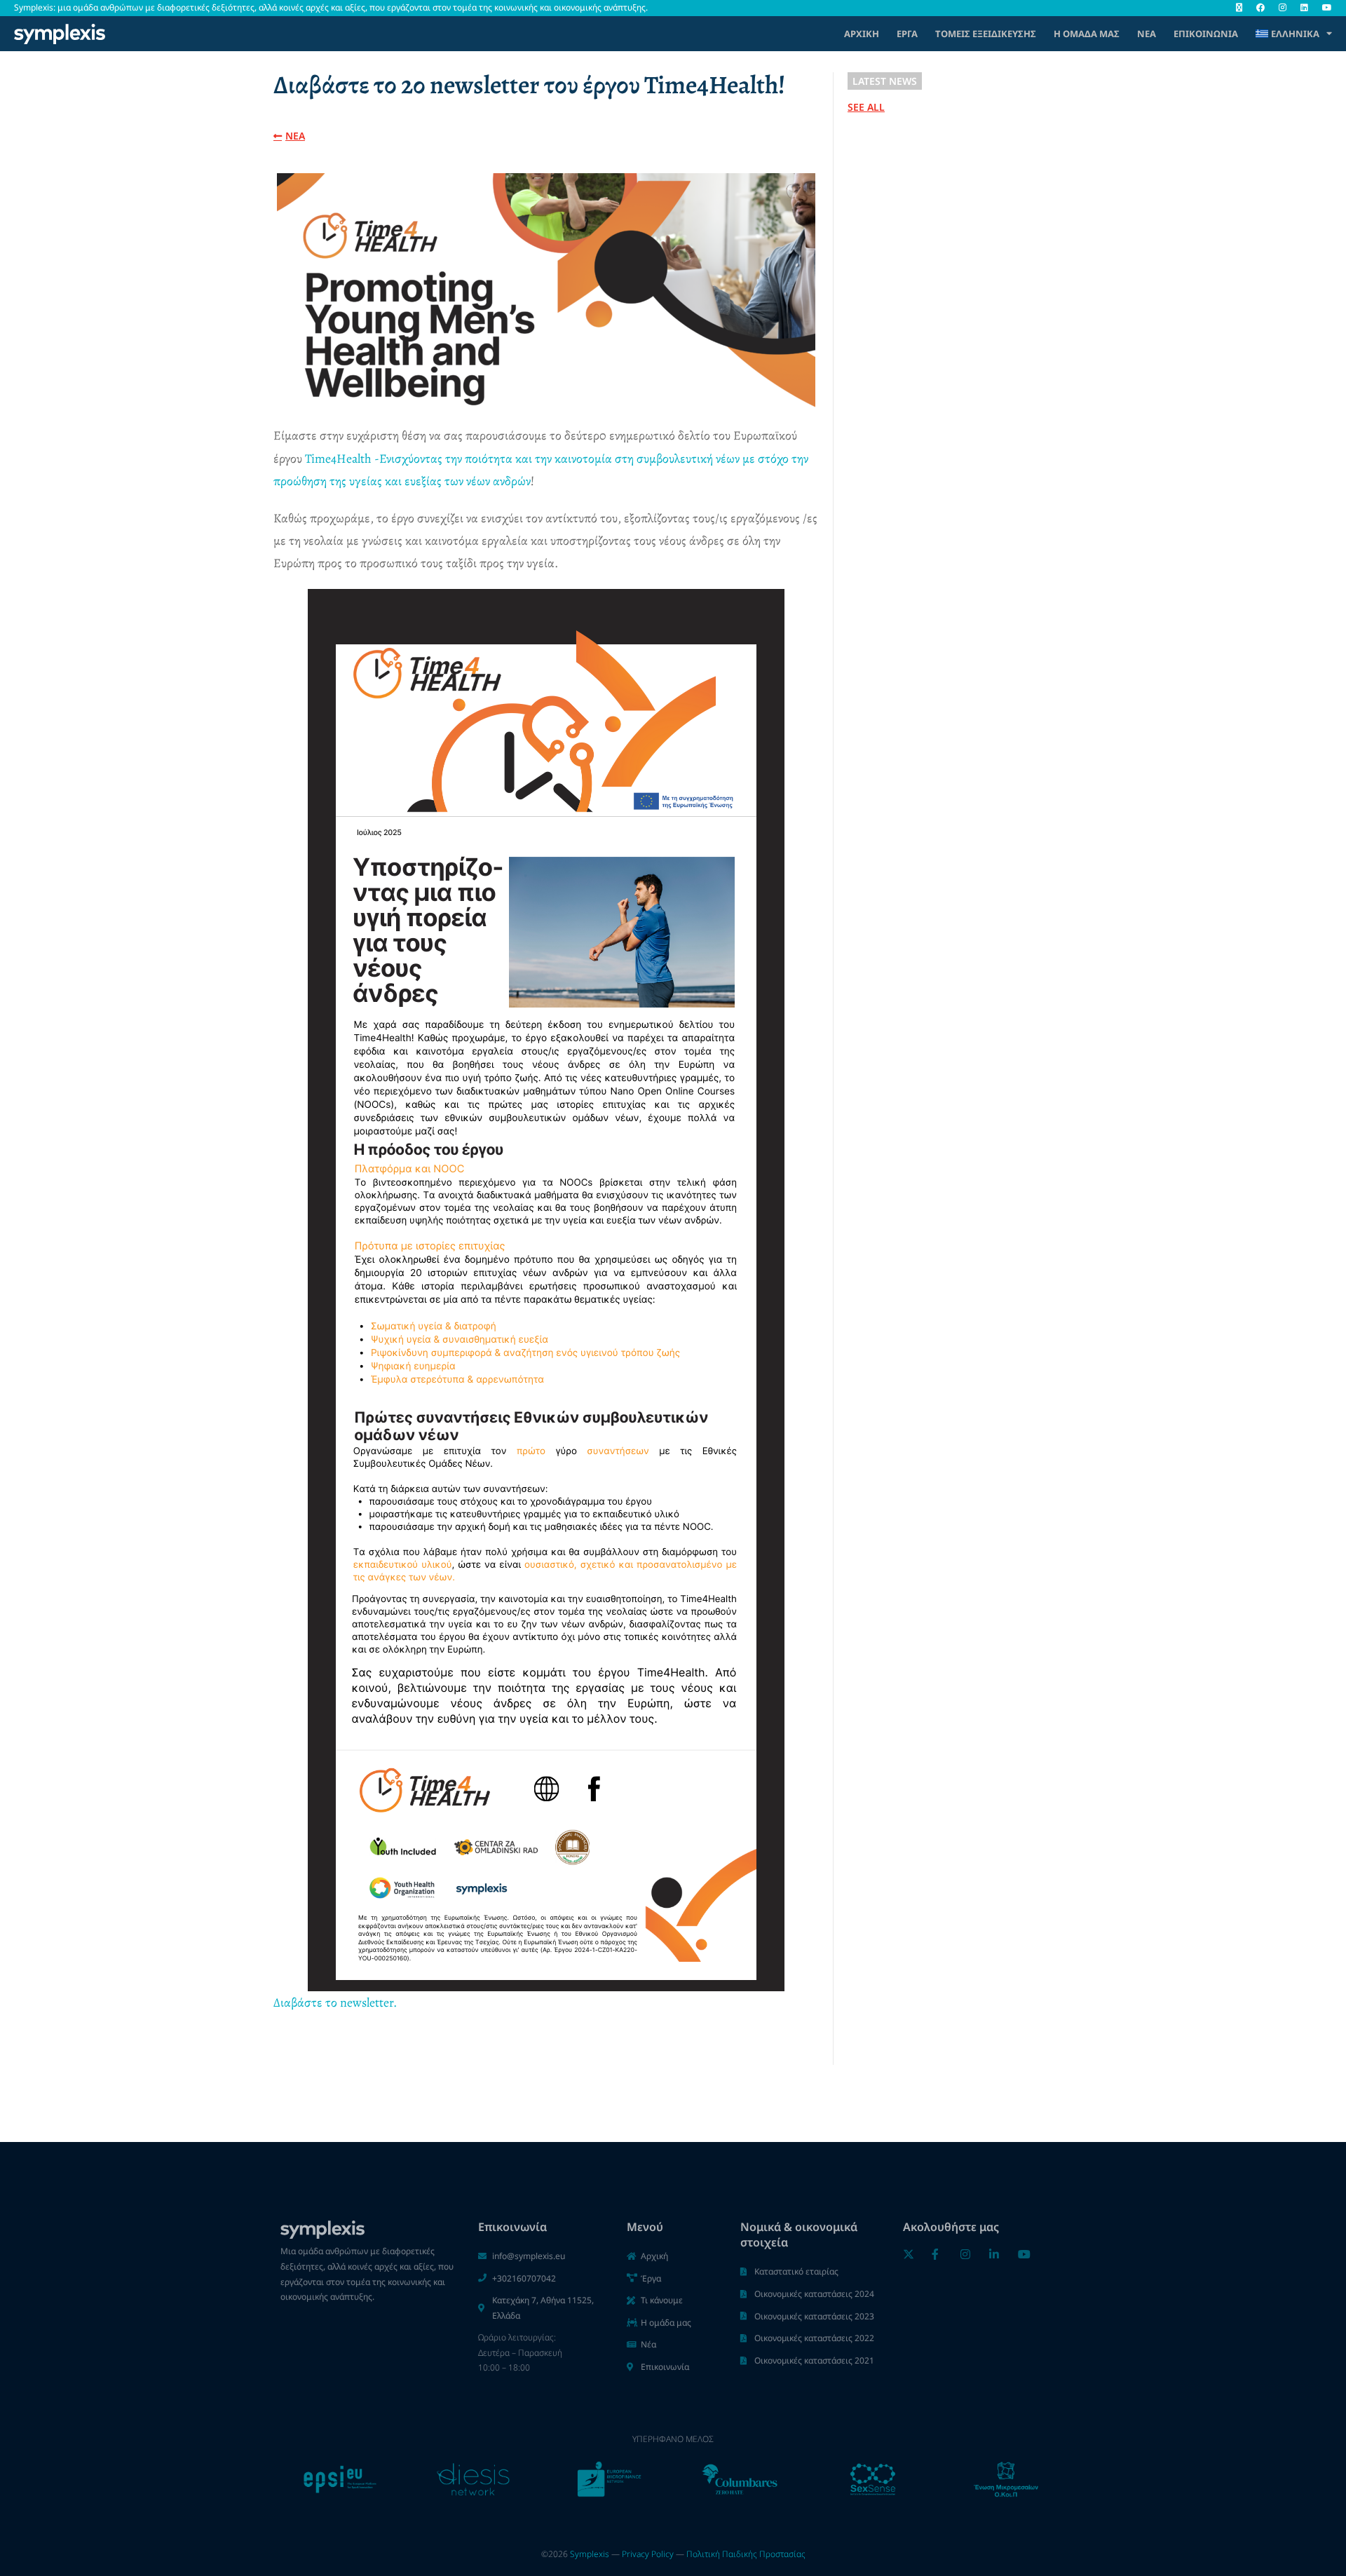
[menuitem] (1294, 34)
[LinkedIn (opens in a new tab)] (1304, 8)
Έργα (907, 34)
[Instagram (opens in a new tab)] (1283, 8)
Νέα (1147, 34)
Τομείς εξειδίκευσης (986, 34)
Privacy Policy (648, 2554)
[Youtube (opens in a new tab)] (1324, 8)
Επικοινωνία (1206, 34)
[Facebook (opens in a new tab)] (1260, 8)
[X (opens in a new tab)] (1239, 8)
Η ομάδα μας (1087, 34)
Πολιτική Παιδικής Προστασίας (746, 2554)
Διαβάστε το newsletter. (335, 2002)
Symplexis (590, 2554)
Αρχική (862, 34)
